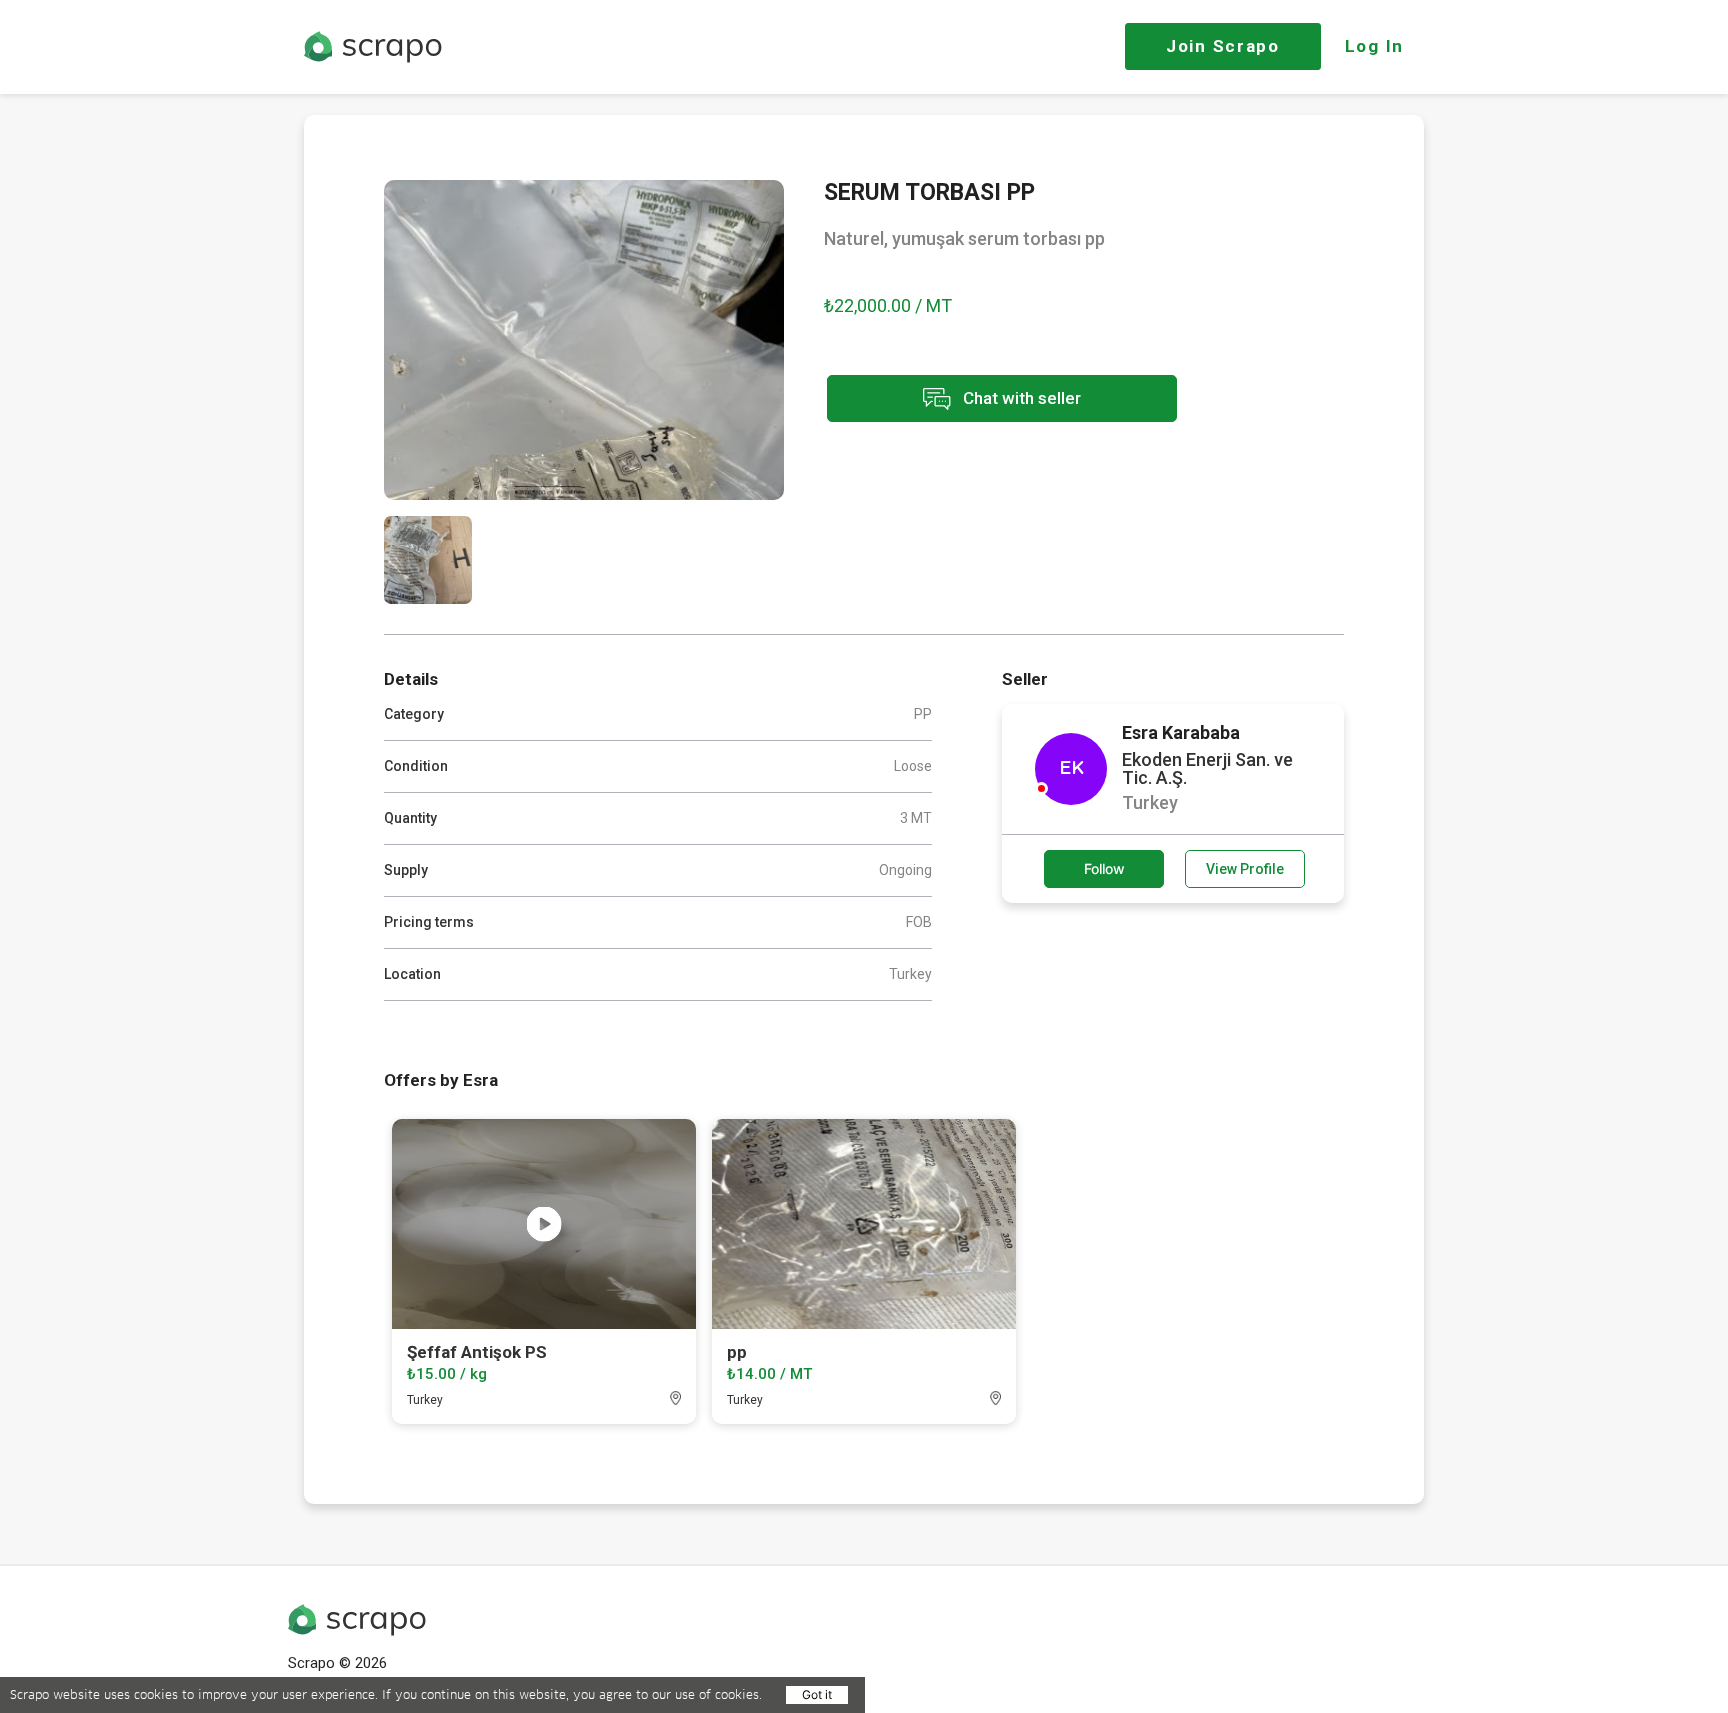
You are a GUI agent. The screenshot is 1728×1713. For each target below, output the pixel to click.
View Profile (1245, 869)
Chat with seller (1020, 397)
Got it (817, 1694)
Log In (1374, 46)
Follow (1104, 868)
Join (1223, 46)
